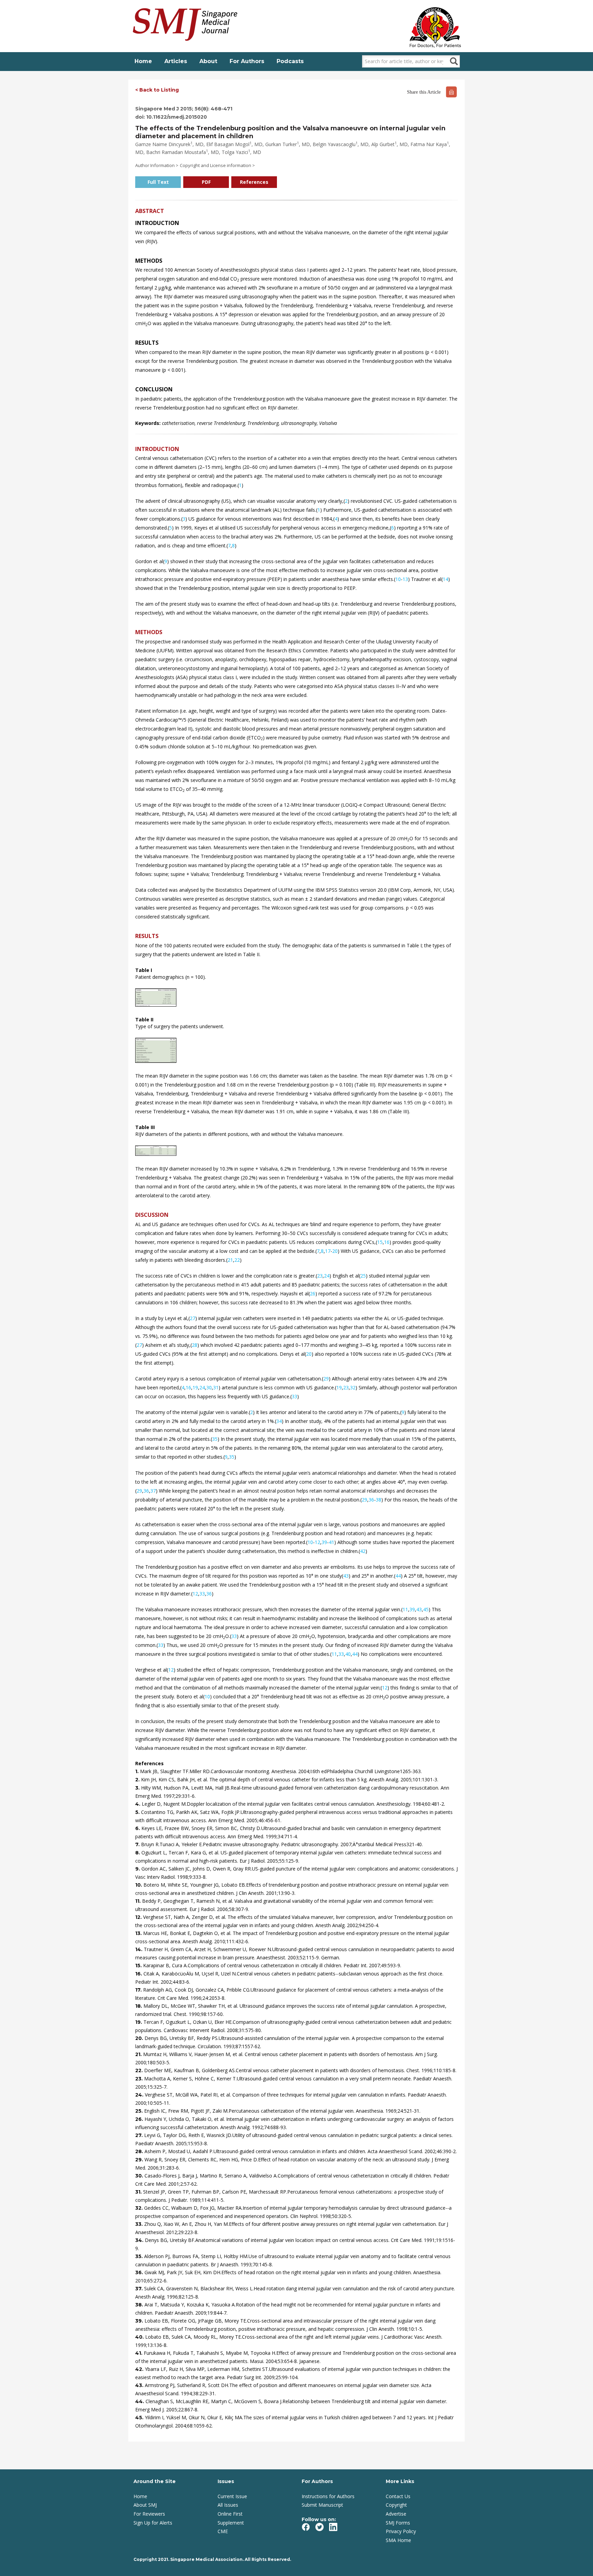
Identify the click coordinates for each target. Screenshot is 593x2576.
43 (346, 1576)
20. (140, 2038)
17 (328, 1251)
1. (138, 1771)
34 (279, 1421)
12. (139, 1917)
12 (317, 1542)
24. (140, 2095)
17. (139, 1990)
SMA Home (398, 2540)
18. (139, 2006)
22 (237, 1260)
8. (138, 1853)
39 (324, 1542)
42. (140, 2369)
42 (363, 1551)
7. (138, 1844)
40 (348, 1654)
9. (138, 1869)
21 (230, 1260)
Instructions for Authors (328, 2496)
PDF (206, 182)
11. (139, 1901)
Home (143, 61)
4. (138, 1804)
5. (138, 1812)
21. (139, 2054)
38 (379, 1500)
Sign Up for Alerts (153, 2523)
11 (405, 1609)
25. (140, 2111)
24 (327, 1276)
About (208, 61)
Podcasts (290, 61)
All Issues (228, 2505)
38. (140, 2305)
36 (146, 1491)
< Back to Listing (157, 90)
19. (139, 2022)
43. (140, 2385)
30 (209, 1387)
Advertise (396, 2514)
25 (363, 1276)
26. (140, 2119)
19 (195, 1387)
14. (139, 1949)
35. (140, 2256)
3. (138, 1788)
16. (139, 1974)
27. (140, 2135)
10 (398, 579)
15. (139, 1966)
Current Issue (232, 2496)
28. (140, 2151)
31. (139, 2192)
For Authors (247, 61)
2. (138, 1780)
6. (138, 1828)
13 (405, 579)
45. (140, 2418)
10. (139, 1885)
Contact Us (398, 2496)
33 (294, 1396)
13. (139, 1933)
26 (313, 1293)
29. (140, 2160)
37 (153, 1491)
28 (195, 1345)
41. (139, 2353)
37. (140, 2289)
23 (320, 1276)
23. (140, 2079)
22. (140, 2070)
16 (387, 1242)
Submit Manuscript (322, 2505)
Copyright (396, 2505)
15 (380, 1242)
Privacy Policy (401, 2531)
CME (223, 2531)
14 (445, 579)
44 (398, 1576)
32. (140, 2208)
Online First (230, 2514)
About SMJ (145, 2505)
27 (193, 1318)
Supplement (231, 2523)
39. (140, 2321)
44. (140, 2401)
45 (426, 1609)
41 (332, 1542)
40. (140, 2337)
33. (140, 2224)
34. (140, 2240)
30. (140, 2176)
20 (335, 1251)
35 (215, 1439)
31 (216, 1387)
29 (326, 1379)
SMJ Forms (398, 2523)
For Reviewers (149, 2514)
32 (353, 1387)
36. (140, 2272)
